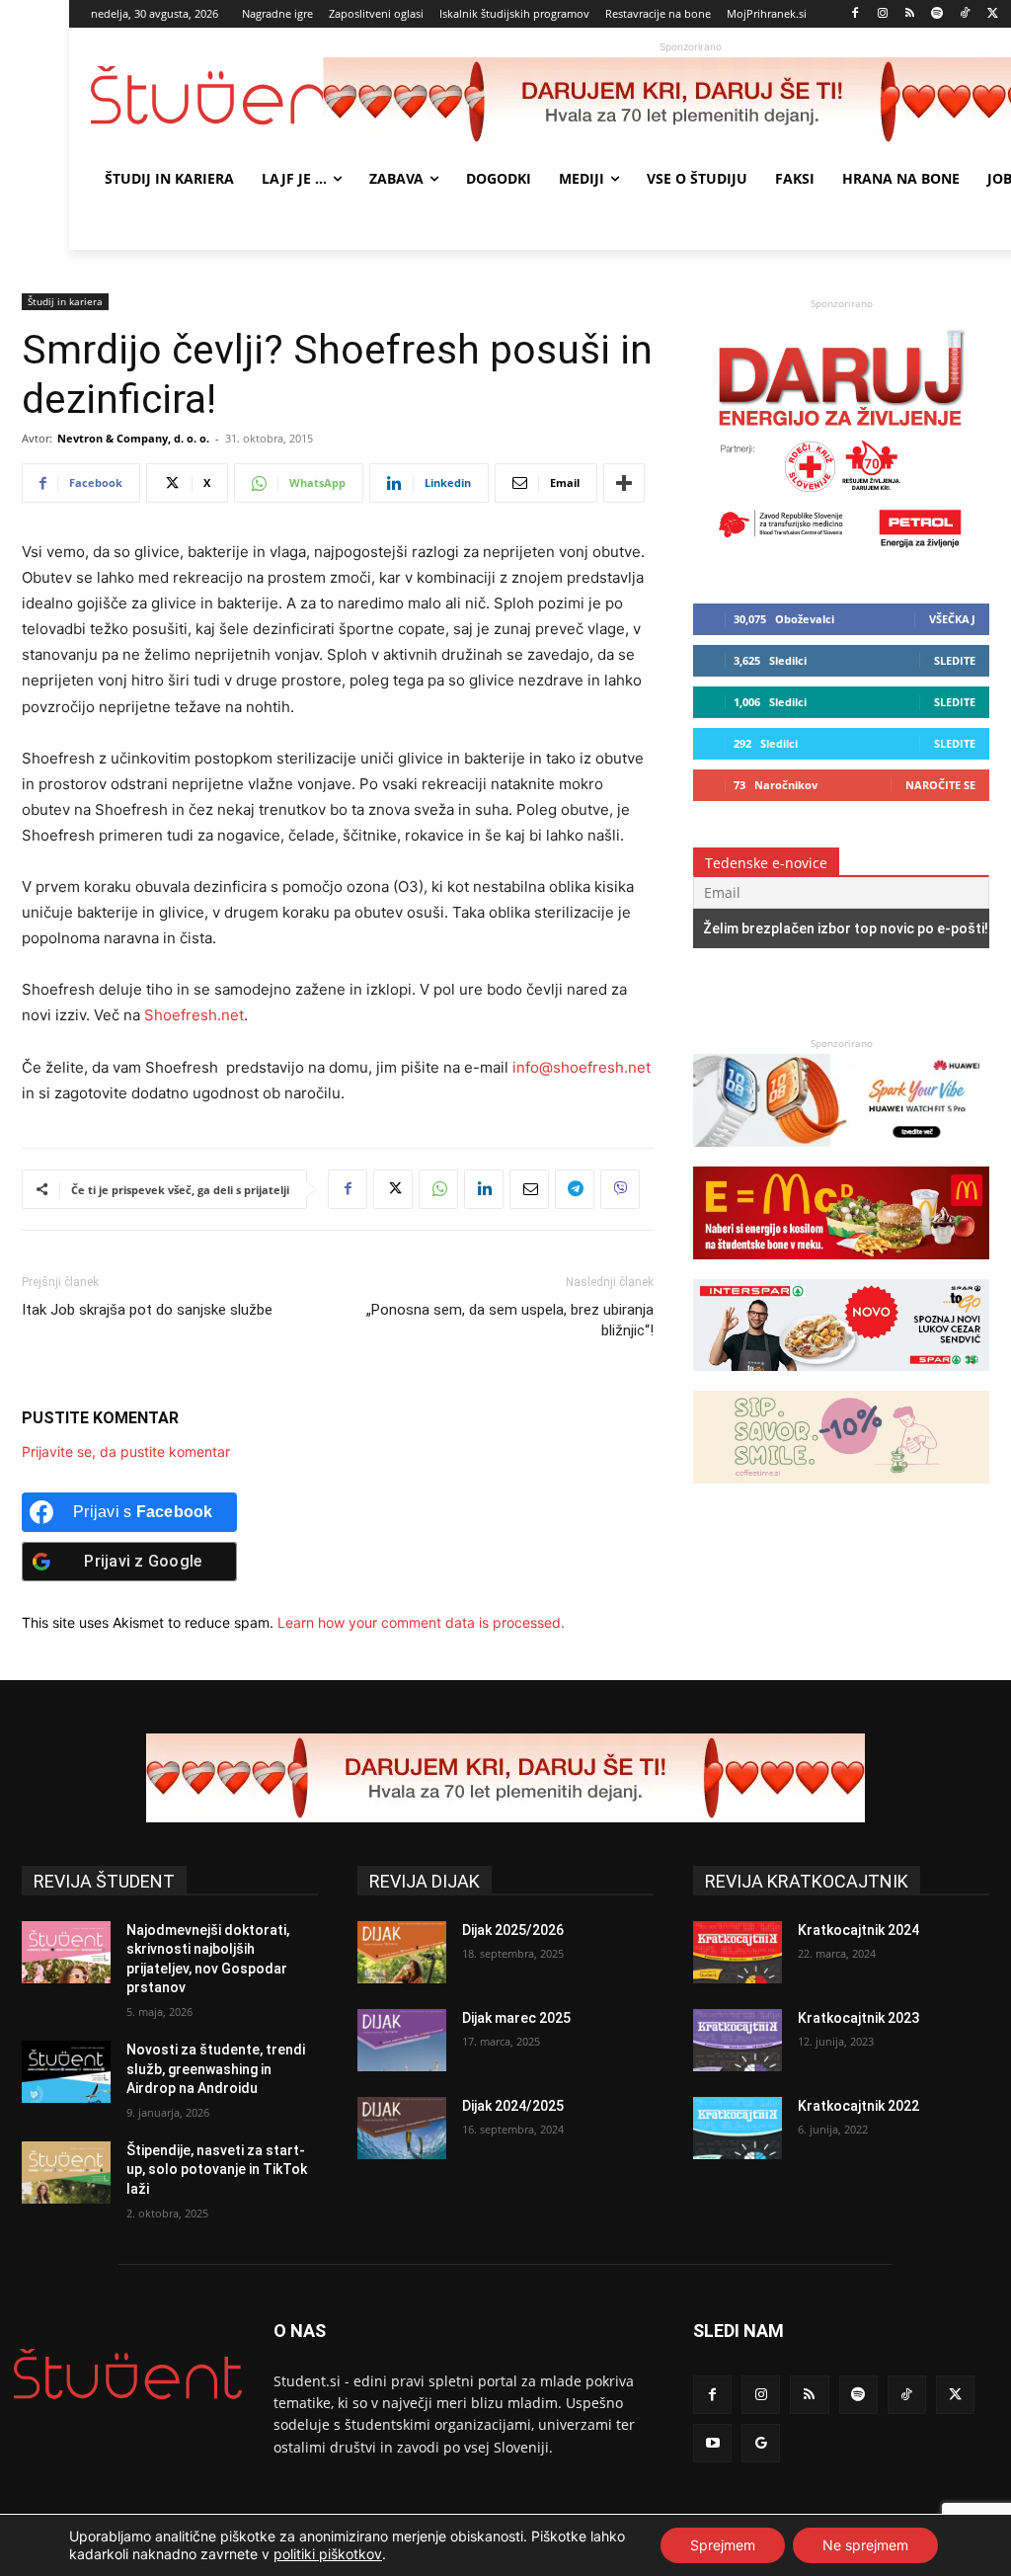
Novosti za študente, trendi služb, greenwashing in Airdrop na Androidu (216, 2069)
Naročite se (940, 785)
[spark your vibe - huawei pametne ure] (841, 1156)
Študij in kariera (65, 301)
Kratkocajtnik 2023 (858, 2018)
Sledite (955, 660)
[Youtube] (712, 2443)
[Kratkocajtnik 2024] (738, 1952)
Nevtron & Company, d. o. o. (133, 438)
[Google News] (761, 2443)
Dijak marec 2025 (516, 2018)
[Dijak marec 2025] (402, 2040)
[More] (624, 483)
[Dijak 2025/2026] (402, 1952)
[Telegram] (575, 1189)
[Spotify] (937, 14)
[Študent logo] (207, 95)
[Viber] (620, 1189)
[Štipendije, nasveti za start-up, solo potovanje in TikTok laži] (66, 2173)
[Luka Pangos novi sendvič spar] (841, 1380)
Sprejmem (723, 2545)
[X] (993, 14)
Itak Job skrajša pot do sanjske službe (147, 1310)
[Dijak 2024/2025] (402, 2128)
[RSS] (910, 14)
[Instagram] (882, 14)
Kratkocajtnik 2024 (858, 1930)
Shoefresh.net (194, 1015)
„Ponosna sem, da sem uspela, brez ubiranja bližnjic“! (510, 1320)
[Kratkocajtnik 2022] (738, 2128)
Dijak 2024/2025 (513, 2106)
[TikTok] (965, 14)
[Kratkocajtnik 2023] (738, 2040)
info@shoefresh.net (582, 1067)
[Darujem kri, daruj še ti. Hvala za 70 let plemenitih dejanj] (841, 556)
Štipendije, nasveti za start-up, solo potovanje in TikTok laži (217, 2170)
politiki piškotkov (328, 2554)
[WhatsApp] (438, 1189)
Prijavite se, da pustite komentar (126, 1451)
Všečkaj (952, 619)
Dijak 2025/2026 (513, 1930)
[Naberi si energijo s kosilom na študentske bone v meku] (841, 1269)
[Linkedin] (484, 1189)
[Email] (529, 1189)
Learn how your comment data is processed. (421, 1622)
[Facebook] (855, 14)
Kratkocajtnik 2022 (858, 2106)
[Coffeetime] (841, 1493)
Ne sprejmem (865, 2545)
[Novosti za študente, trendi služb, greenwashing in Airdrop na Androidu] (66, 2072)
